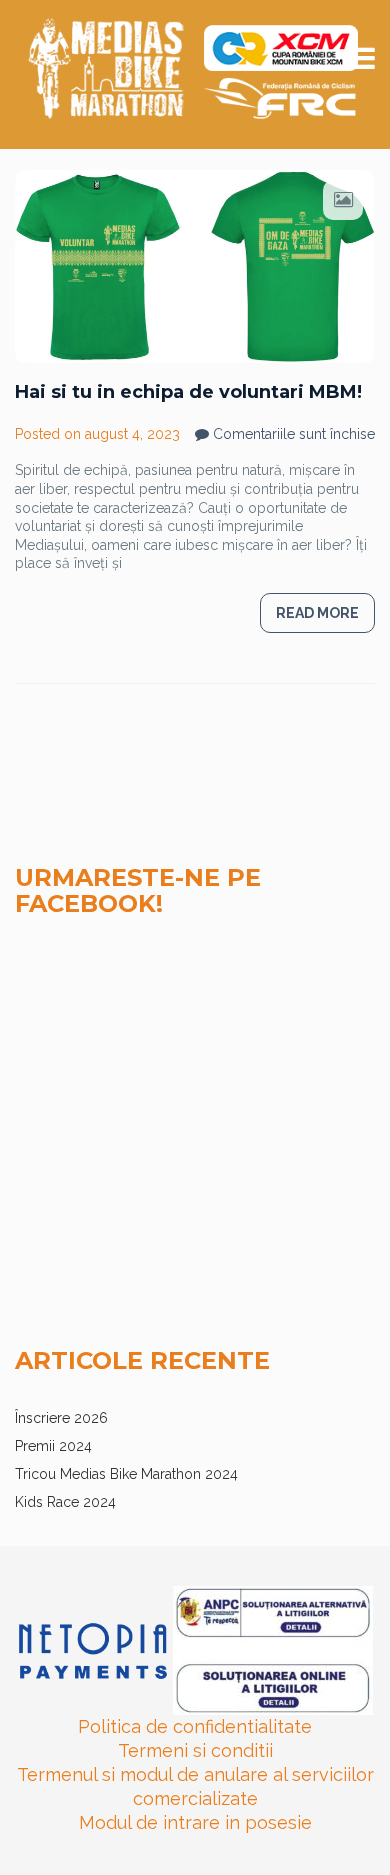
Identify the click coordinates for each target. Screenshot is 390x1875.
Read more (317, 613)
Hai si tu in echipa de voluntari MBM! (188, 392)
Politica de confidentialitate (195, 1726)
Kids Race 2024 (65, 1502)
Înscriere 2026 (61, 1418)
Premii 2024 (53, 1446)
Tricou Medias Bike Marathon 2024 (126, 1474)
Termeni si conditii (195, 1750)
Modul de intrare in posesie (195, 1822)
